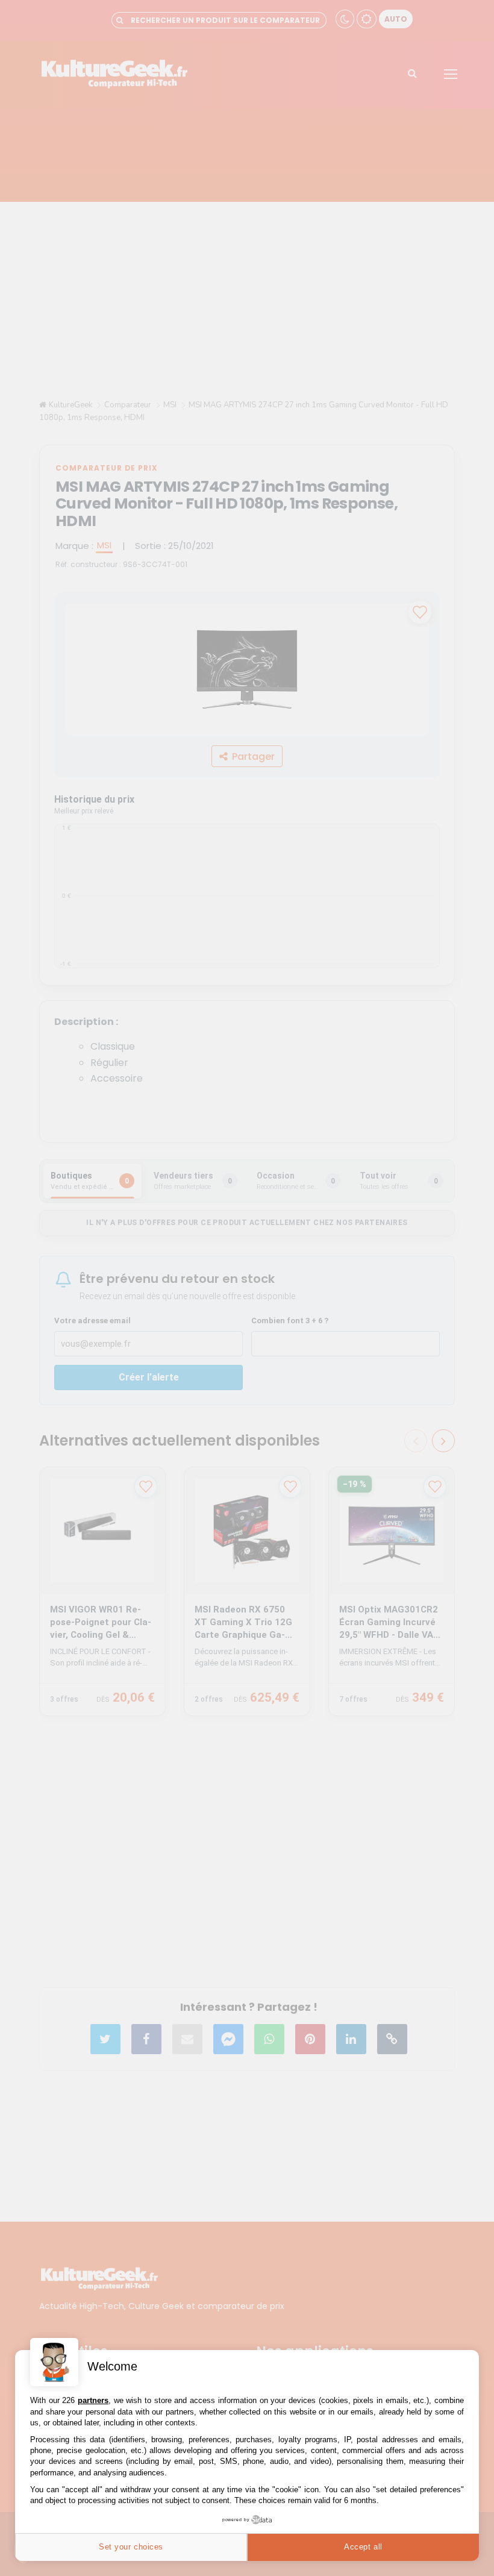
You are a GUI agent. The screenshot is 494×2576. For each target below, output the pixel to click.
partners (93, 2400)
